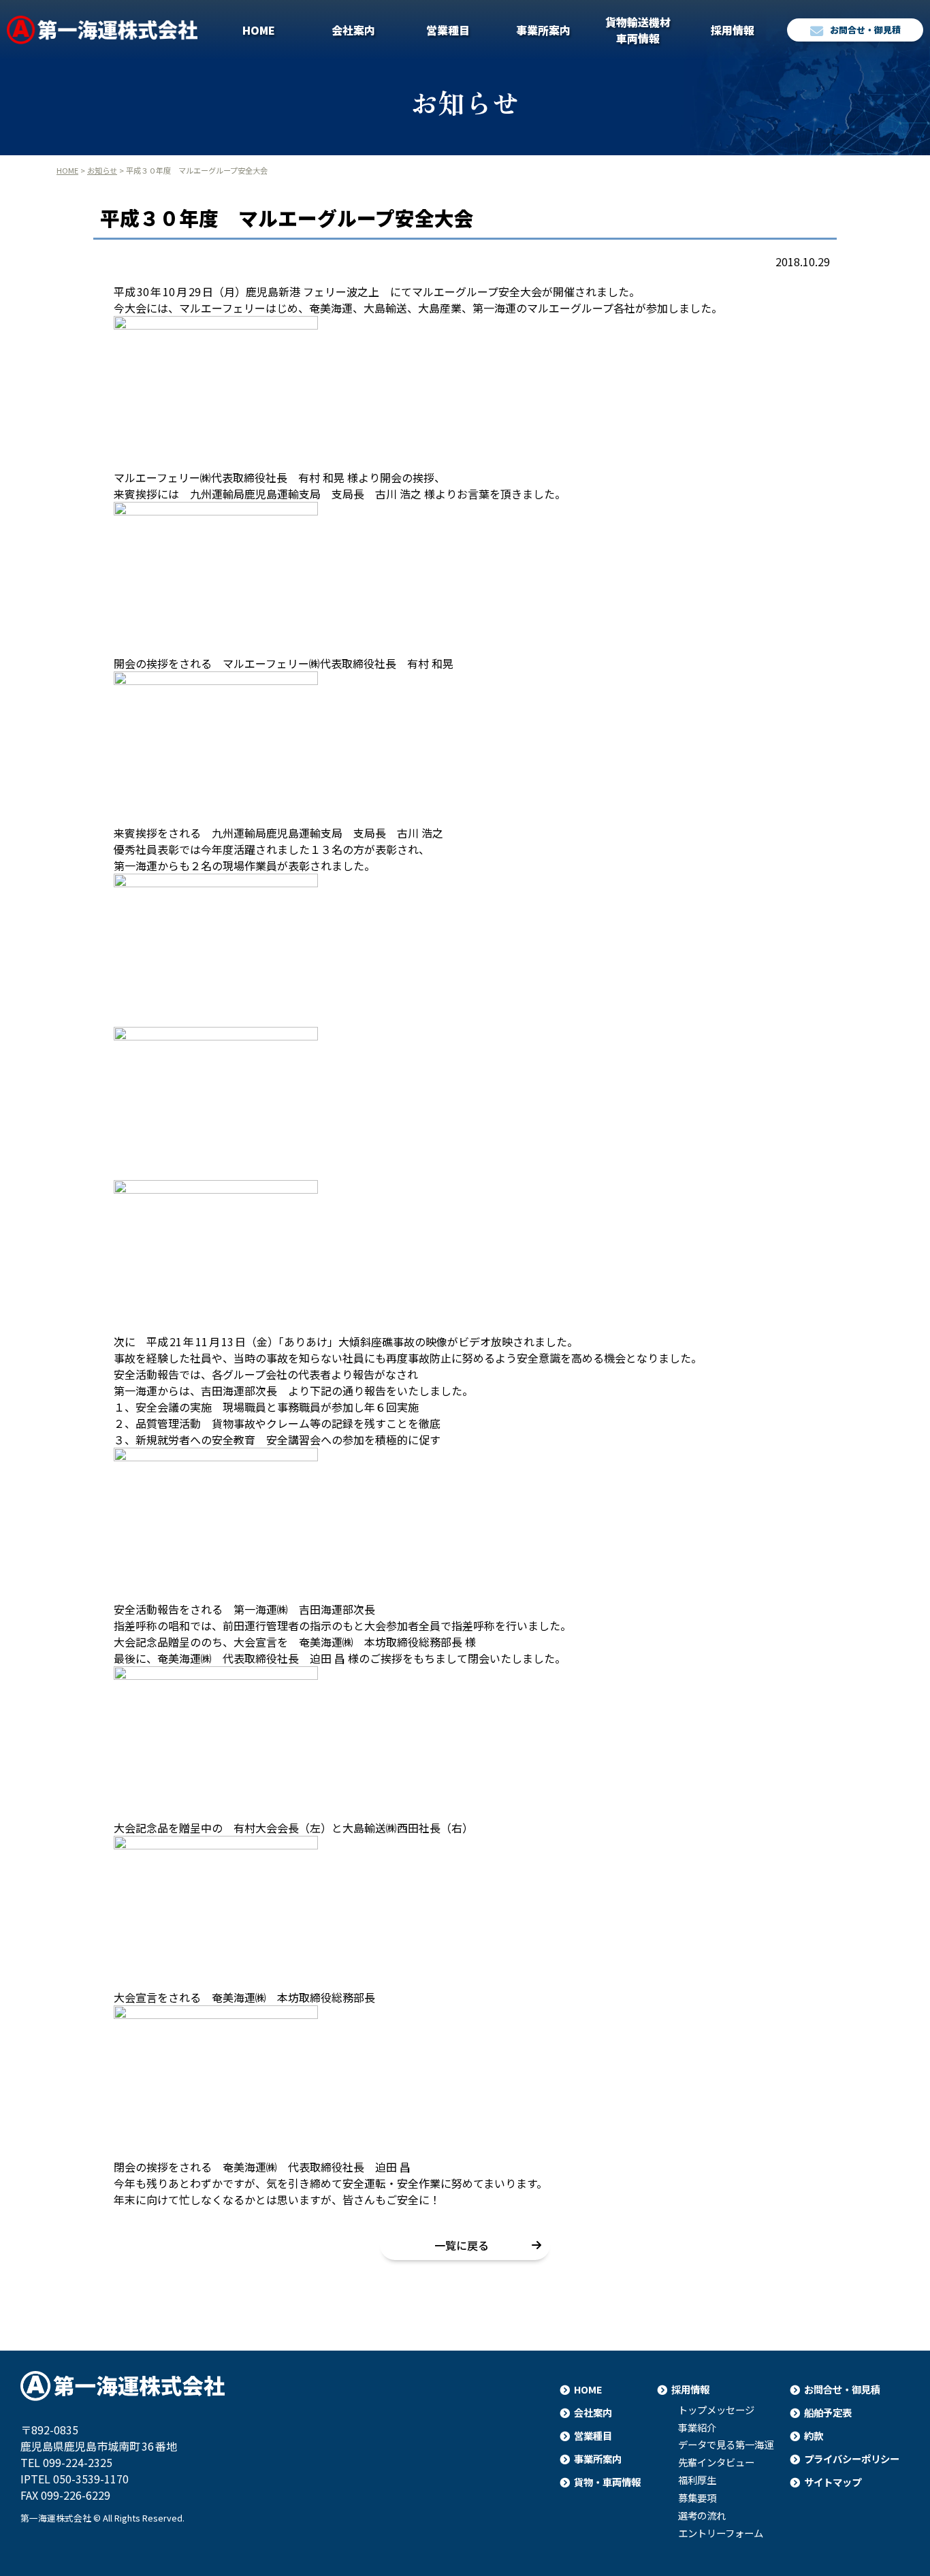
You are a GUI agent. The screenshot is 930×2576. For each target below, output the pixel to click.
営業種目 (448, 30)
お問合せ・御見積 (865, 30)
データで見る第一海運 (726, 2445)
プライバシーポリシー (852, 2459)
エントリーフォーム (721, 2533)
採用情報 (733, 30)
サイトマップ (833, 2482)
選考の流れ (702, 2515)
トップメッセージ (716, 2410)
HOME (259, 30)
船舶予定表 (828, 2412)
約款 (814, 2435)
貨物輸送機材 (638, 30)
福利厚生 (697, 2480)
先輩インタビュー (716, 2462)
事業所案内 (543, 30)
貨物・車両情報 (607, 2482)
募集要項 (697, 2498)
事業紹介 (697, 2428)
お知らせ (102, 170)
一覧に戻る (462, 2245)
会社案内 (353, 30)
